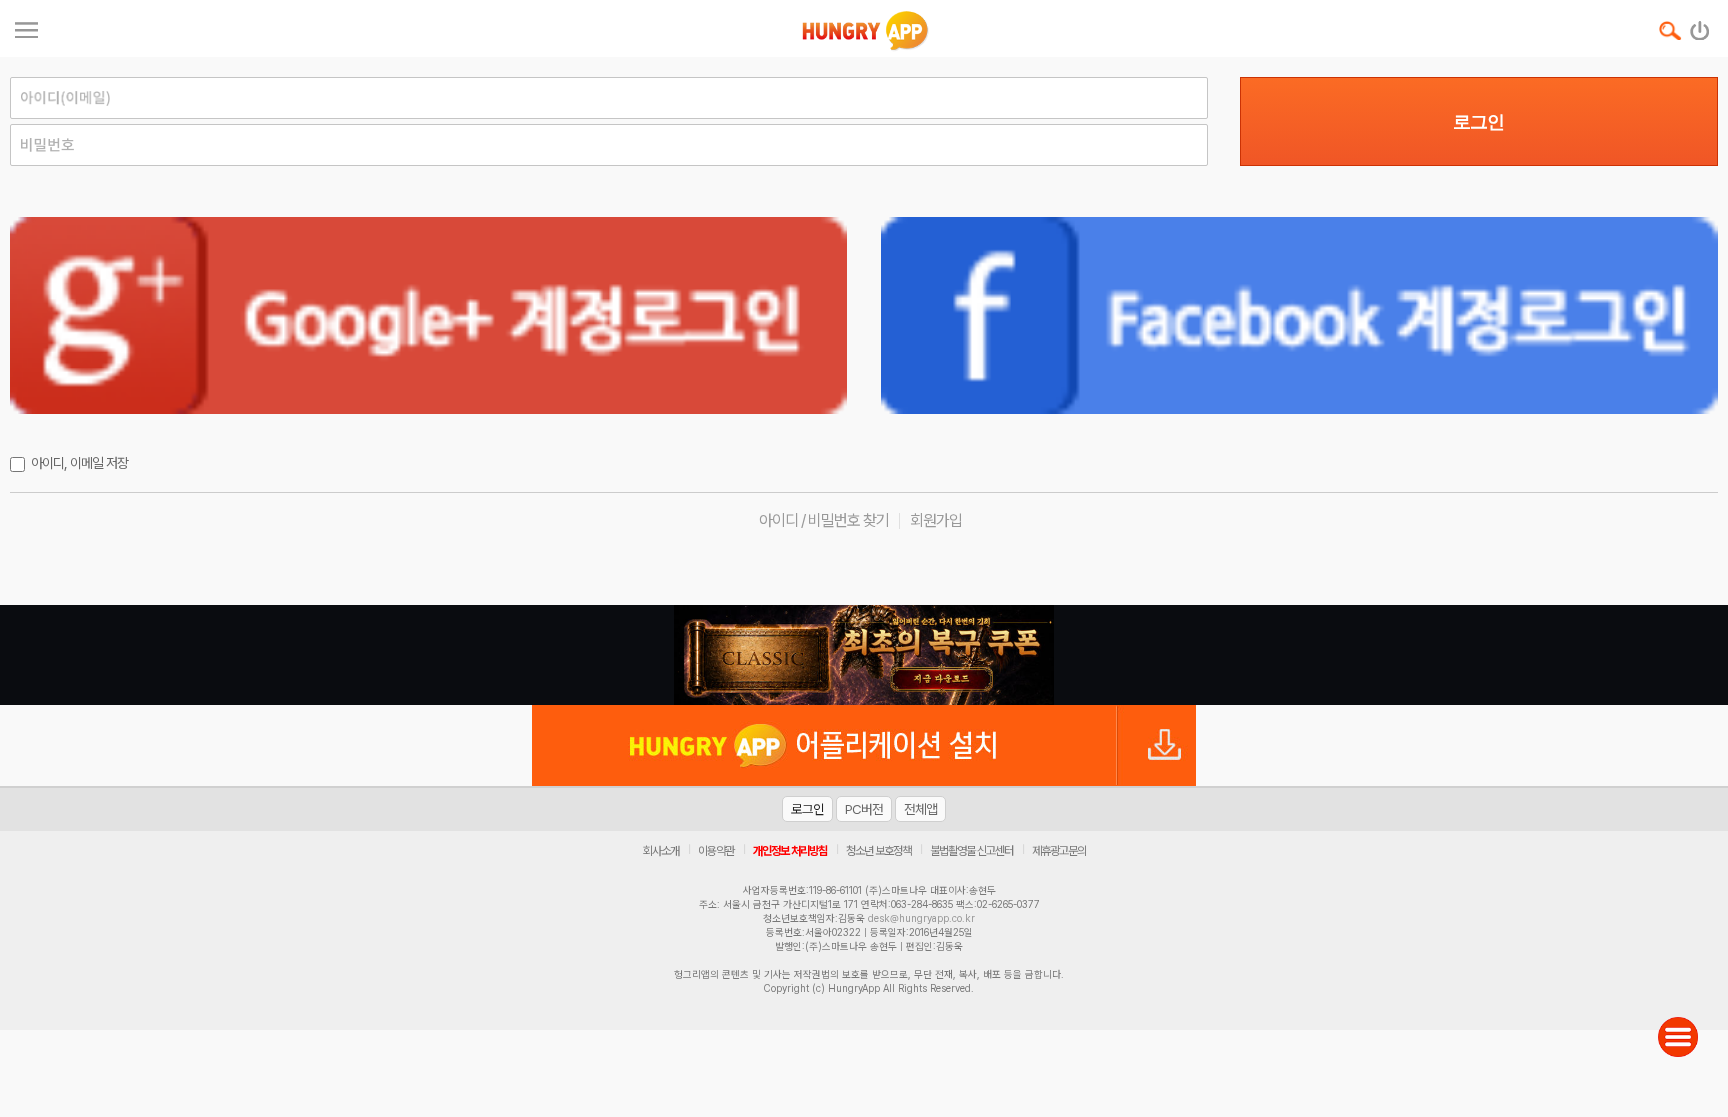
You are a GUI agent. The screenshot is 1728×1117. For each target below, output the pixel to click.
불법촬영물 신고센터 (971, 851)
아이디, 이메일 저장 (79, 463)
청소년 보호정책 (878, 851)
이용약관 (716, 851)
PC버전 (864, 809)
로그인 (1478, 122)
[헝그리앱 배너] (864, 655)
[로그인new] (1700, 26)
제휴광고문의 (1059, 851)
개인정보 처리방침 (790, 851)
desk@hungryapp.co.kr (921, 918)
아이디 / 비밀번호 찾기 (824, 520)
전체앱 (920, 809)
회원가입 (936, 520)
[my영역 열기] (26, 27)
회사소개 (661, 851)
